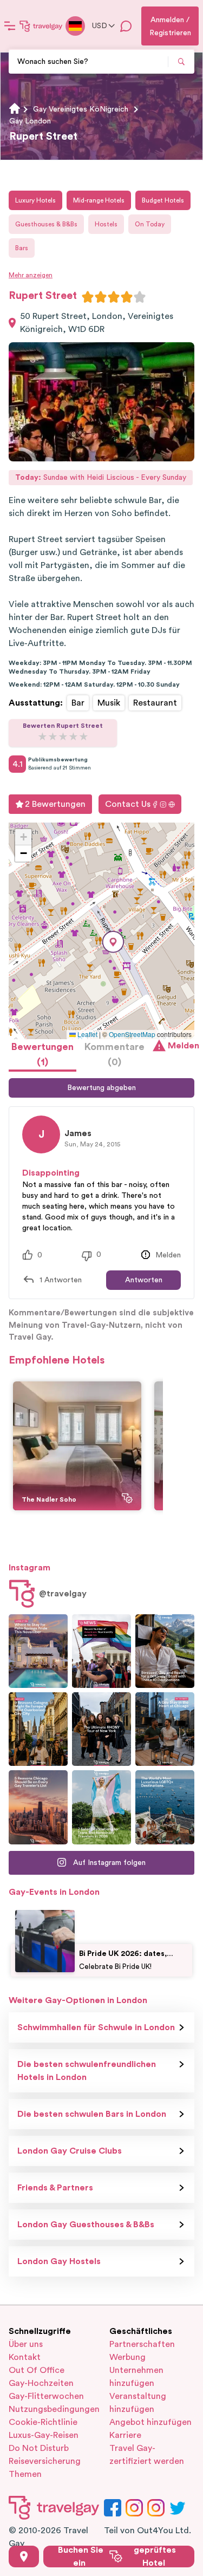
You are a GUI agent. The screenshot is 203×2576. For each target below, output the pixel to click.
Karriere (125, 2435)
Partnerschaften (142, 2344)
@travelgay (63, 1594)
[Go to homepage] (41, 26)
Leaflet (87, 1034)
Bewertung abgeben (101, 1088)
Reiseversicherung (45, 2461)
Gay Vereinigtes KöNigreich (81, 109)
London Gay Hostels (59, 2261)
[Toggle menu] (10, 26)
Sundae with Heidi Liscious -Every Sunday (101, 478)
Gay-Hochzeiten (41, 2383)
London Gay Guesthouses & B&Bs (86, 2225)
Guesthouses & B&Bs (46, 224)
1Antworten (61, 1280)
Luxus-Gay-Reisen (44, 2435)
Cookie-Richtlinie (43, 2422)
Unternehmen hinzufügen (136, 2377)
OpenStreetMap (132, 1034)
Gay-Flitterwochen (46, 2396)
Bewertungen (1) (42, 1054)
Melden (181, 1046)
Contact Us (128, 804)
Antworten (144, 1280)
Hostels (106, 224)
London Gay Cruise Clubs (70, 2151)
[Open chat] (126, 26)
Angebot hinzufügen (150, 2422)
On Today (150, 224)
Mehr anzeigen (31, 275)
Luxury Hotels (35, 200)
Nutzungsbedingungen (51, 2409)
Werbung (127, 2357)
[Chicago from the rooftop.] (165, 1729)
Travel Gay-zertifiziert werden (147, 2455)
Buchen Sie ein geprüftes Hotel (117, 2557)
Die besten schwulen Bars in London (92, 2114)
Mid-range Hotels (99, 200)
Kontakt (25, 2357)
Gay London (30, 121)
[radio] (88, 297)
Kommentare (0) (114, 1054)
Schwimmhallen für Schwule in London (96, 2027)
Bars (22, 248)
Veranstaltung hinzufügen (138, 2403)
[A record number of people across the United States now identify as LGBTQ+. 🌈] (101, 1651)
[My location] (24, 2557)
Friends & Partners (55, 2188)
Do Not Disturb (39, 2448)
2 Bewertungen (55, 804)
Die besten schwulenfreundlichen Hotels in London (87, 2071)
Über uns (26, 2344)
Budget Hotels (163, 200)
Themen (25, 2474)
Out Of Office (37, 2370)
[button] (113, 942)
